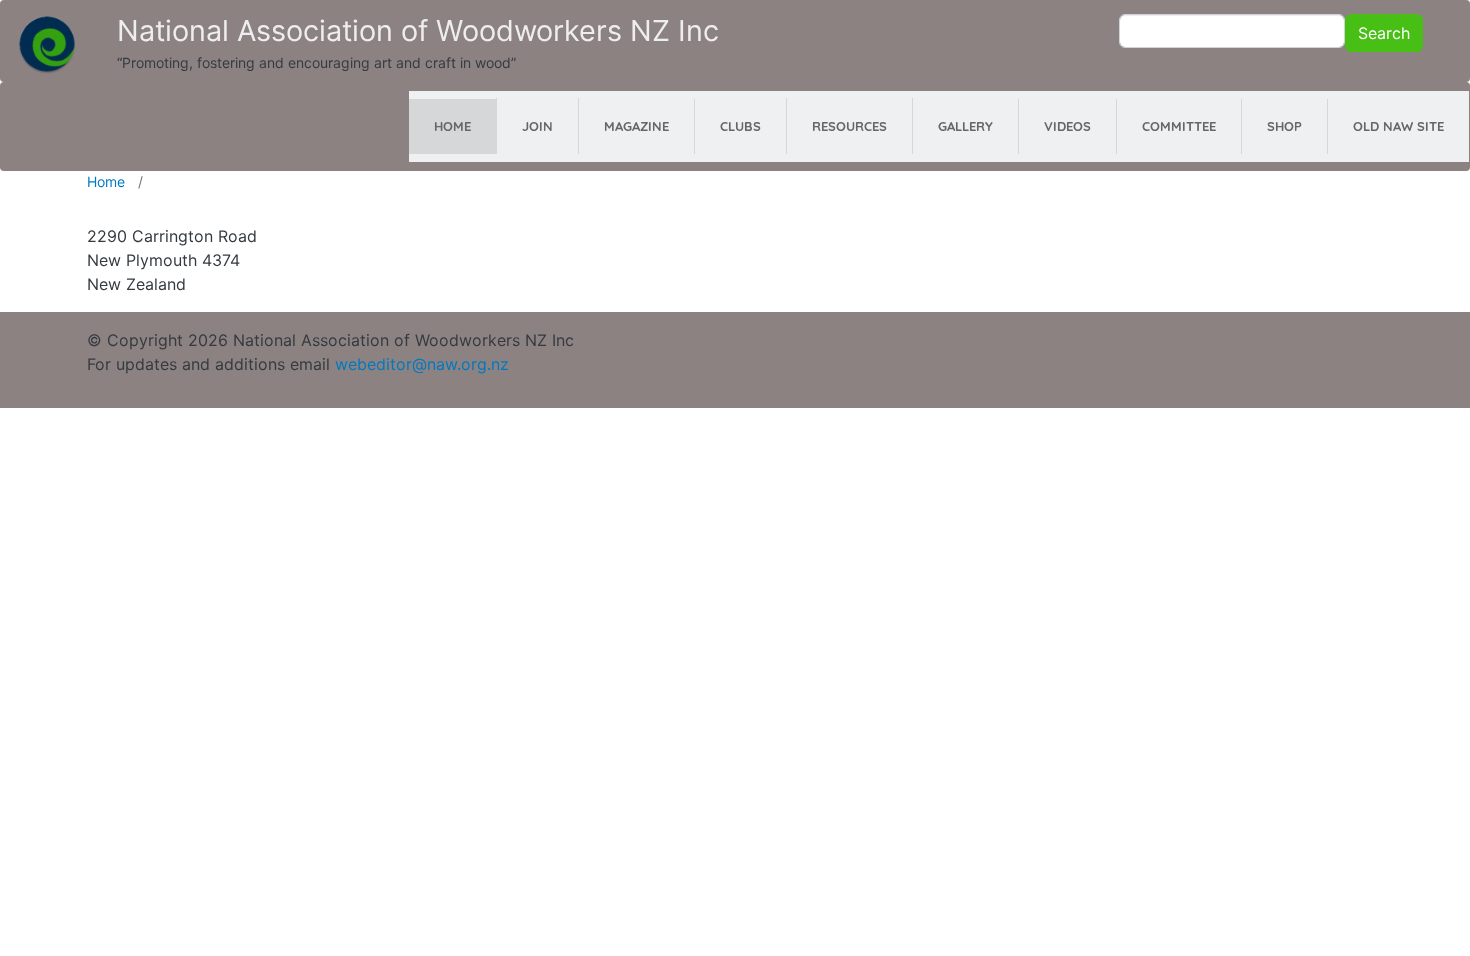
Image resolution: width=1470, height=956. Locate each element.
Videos (1067, 126)
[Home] (47, 34)
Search (1384, 33)
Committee (1179, 126)
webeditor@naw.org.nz (422, 364)
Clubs (740, 126)
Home (452, 126)
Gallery (965, 126)
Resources (849, 126)
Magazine (636, 126)
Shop (1284, 126)
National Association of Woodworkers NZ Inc (418, 30)
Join (537, 126)
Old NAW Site (1398, 126)
